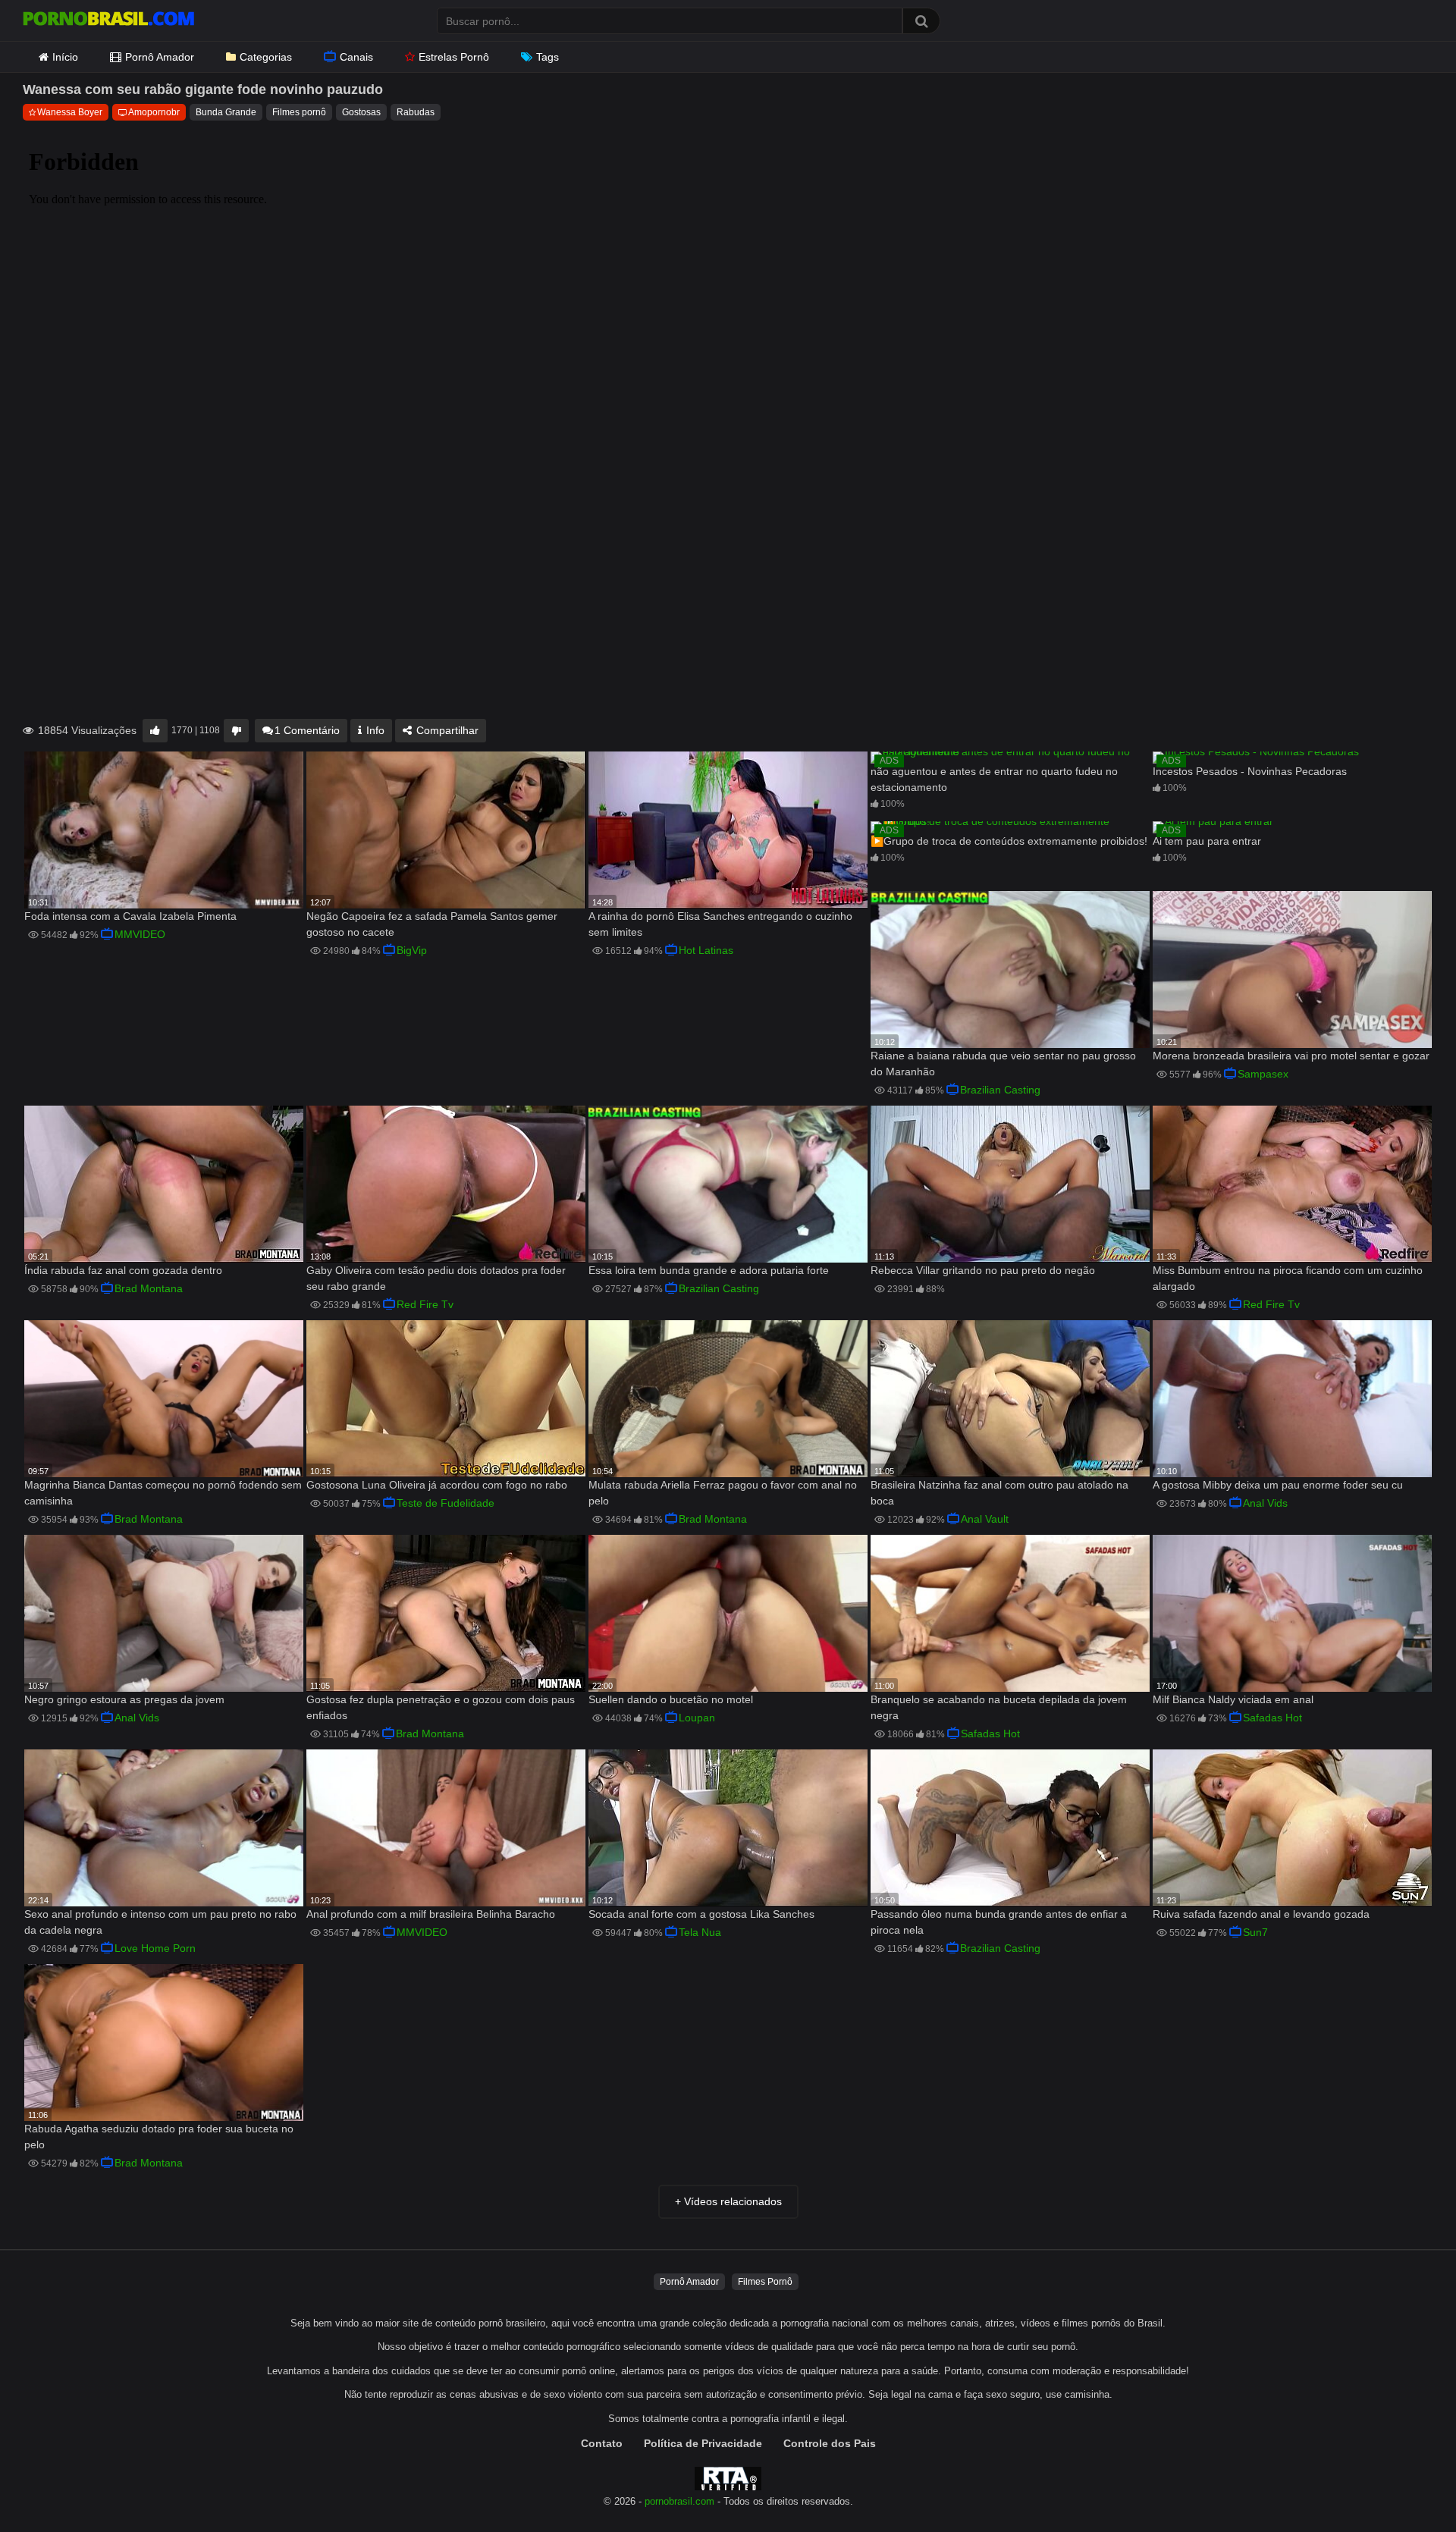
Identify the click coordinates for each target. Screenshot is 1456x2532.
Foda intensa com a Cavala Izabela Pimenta (130, 916)
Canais (356, 57)
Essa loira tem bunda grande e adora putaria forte (709, 1270)
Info (374, 730)
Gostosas (361, 112)
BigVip (412, 950)
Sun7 (1255, 1932)
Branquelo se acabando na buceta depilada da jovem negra (999, 1707)
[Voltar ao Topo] (1405, 2486)
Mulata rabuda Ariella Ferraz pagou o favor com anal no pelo (723, 1493)
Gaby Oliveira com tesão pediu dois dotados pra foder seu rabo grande (436, 1278)
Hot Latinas (706, 950)
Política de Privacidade (703, 2443)
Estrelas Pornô (454, 57)
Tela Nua (700, 1932)
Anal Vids (1265, 1503)
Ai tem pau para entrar (1207, 841)
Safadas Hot (990, 1733)
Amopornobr (154, 112)
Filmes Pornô (765, 2282)
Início (65, 57)
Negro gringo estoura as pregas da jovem (124, 1699)
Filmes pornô (299, 112)
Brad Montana (149, 1288)
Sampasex (1263, 1074)
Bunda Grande (226, 112)
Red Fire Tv (425, 1304)
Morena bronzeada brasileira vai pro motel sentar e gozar (1291, 1056)
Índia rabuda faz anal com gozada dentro (123, 1270)
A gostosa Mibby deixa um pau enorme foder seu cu (1278, 1485)
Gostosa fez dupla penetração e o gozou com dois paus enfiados (441, 1707)
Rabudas (416, 112)
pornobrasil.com (679, 2502)
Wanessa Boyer (70, 112)
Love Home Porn (155, 1948)
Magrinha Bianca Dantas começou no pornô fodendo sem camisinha (163, 1493)
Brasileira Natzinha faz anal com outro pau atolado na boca (999, 1493)
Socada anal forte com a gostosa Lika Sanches (701, 1914)
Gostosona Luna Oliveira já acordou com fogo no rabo (437, 1485)
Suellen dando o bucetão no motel (671, 1699)
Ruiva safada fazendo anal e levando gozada (1261, 1914)
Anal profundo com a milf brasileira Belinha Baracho (431, 1914)
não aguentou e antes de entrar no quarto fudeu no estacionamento (994, 779)
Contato (602, 2443)
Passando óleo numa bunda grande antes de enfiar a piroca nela (999, 1922)
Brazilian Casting (1000, 1090)
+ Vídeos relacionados (728, 2201)
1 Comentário (307, 730)
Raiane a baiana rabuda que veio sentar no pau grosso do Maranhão (1003, 1064)
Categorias (266, 57)
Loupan (697, 1718)
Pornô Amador (160, 57)
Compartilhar (446, 730)
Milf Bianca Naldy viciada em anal (1233, 1699)
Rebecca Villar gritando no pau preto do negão (983, 1270)
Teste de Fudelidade (446, 1503)
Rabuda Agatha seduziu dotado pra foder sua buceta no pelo (159, 2137)
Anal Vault (985, 1519)
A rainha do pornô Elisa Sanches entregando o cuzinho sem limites (720, 924)
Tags (548, 57)
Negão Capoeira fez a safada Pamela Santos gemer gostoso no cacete (432, 924)
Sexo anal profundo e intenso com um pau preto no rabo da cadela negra (160, 1922)
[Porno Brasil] (108, 20)
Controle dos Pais (830, 2443)
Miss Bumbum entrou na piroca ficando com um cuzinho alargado (1288, 1278)
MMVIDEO (140, 934)
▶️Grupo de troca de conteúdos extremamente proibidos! (1009, 841)
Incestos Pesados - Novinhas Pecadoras (1250, 771)
